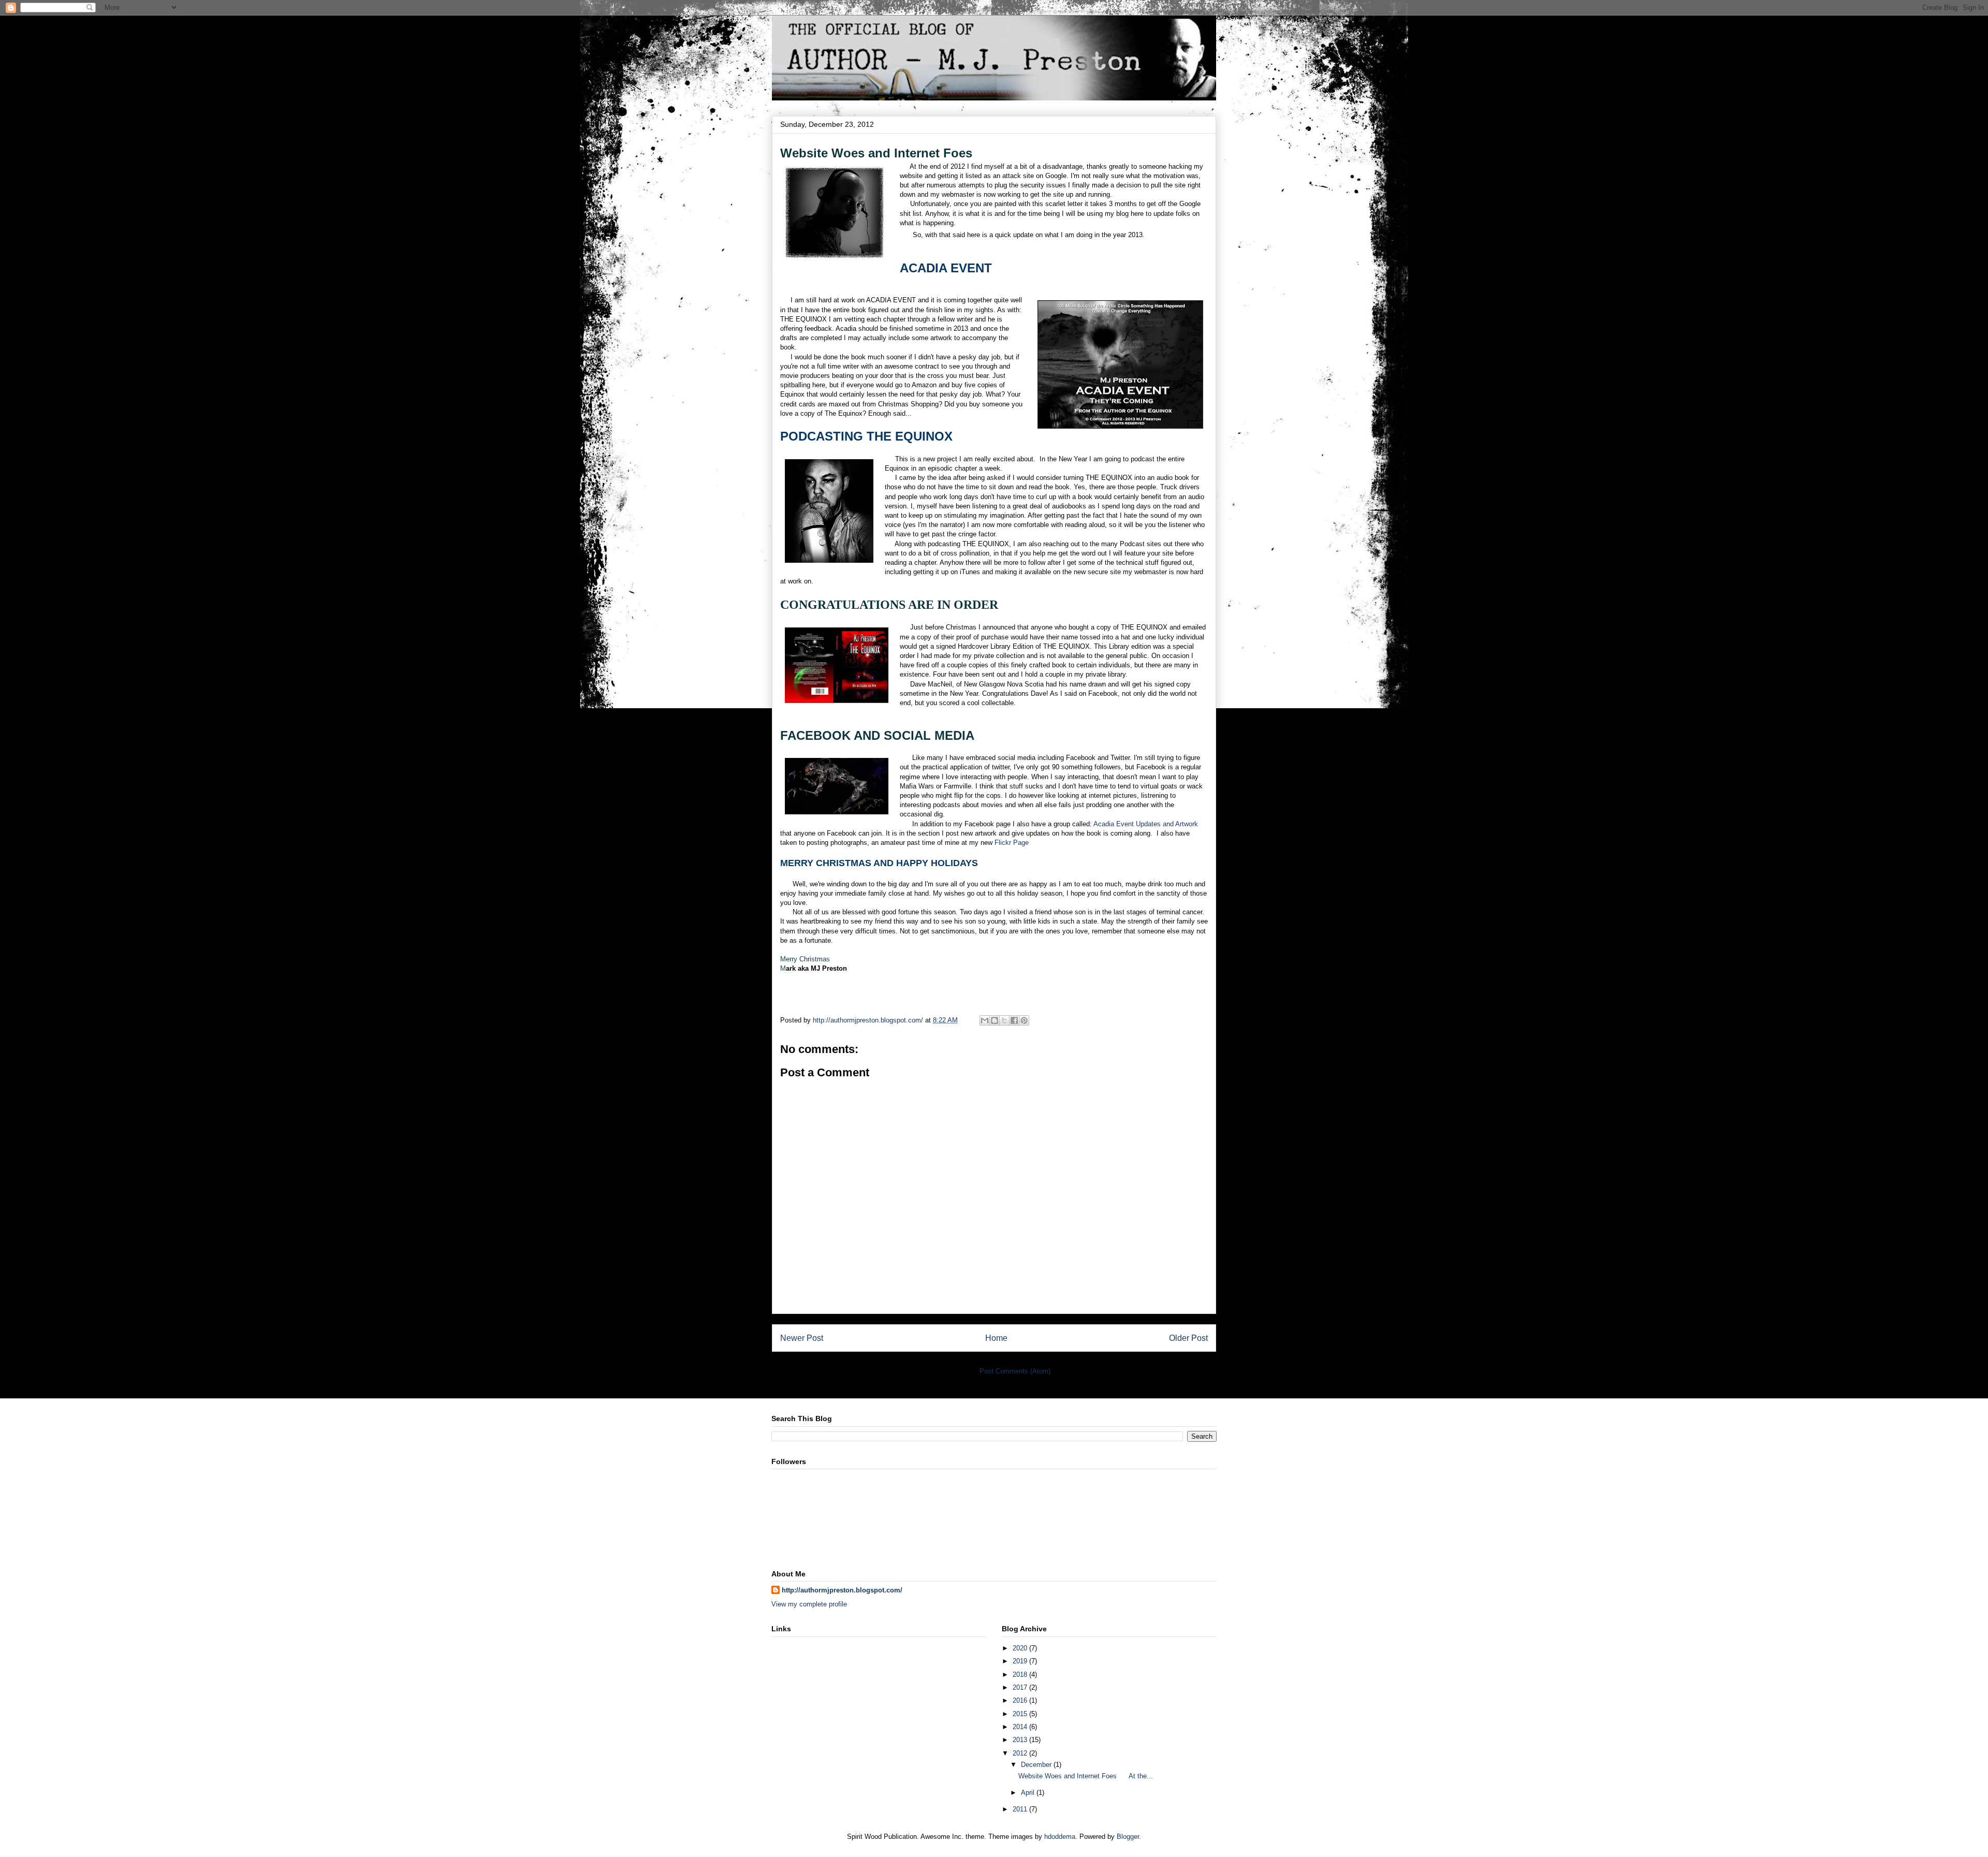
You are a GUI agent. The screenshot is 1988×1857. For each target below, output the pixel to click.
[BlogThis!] (995, 1020)
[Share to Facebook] (1014, 1020)
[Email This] (985, 1020)
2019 (1021, 1661)
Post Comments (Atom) (1015, 1371)
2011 (1021, 1809)
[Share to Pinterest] (1024, 1020)
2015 (1021, 1714)
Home (996, 1338)
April (1029, 1793)
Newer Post (802, 1338)
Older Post (1188, 1338)
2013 (1021, 1740)
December (1037, 1765)
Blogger (1128, 1837)
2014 (1021, 1727)
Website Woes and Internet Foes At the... (1086, 1776)
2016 (1021, 1700)
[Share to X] (1004, 1020)
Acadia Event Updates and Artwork (1146, 824)
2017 (1021, 1687)
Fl (1012, 843)
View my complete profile (809, 1604)
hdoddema (1060, 1837)
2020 (1021, 1648)
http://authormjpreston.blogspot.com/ (842, 1590)
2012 (1021, 1753)
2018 (1021, 1675)
